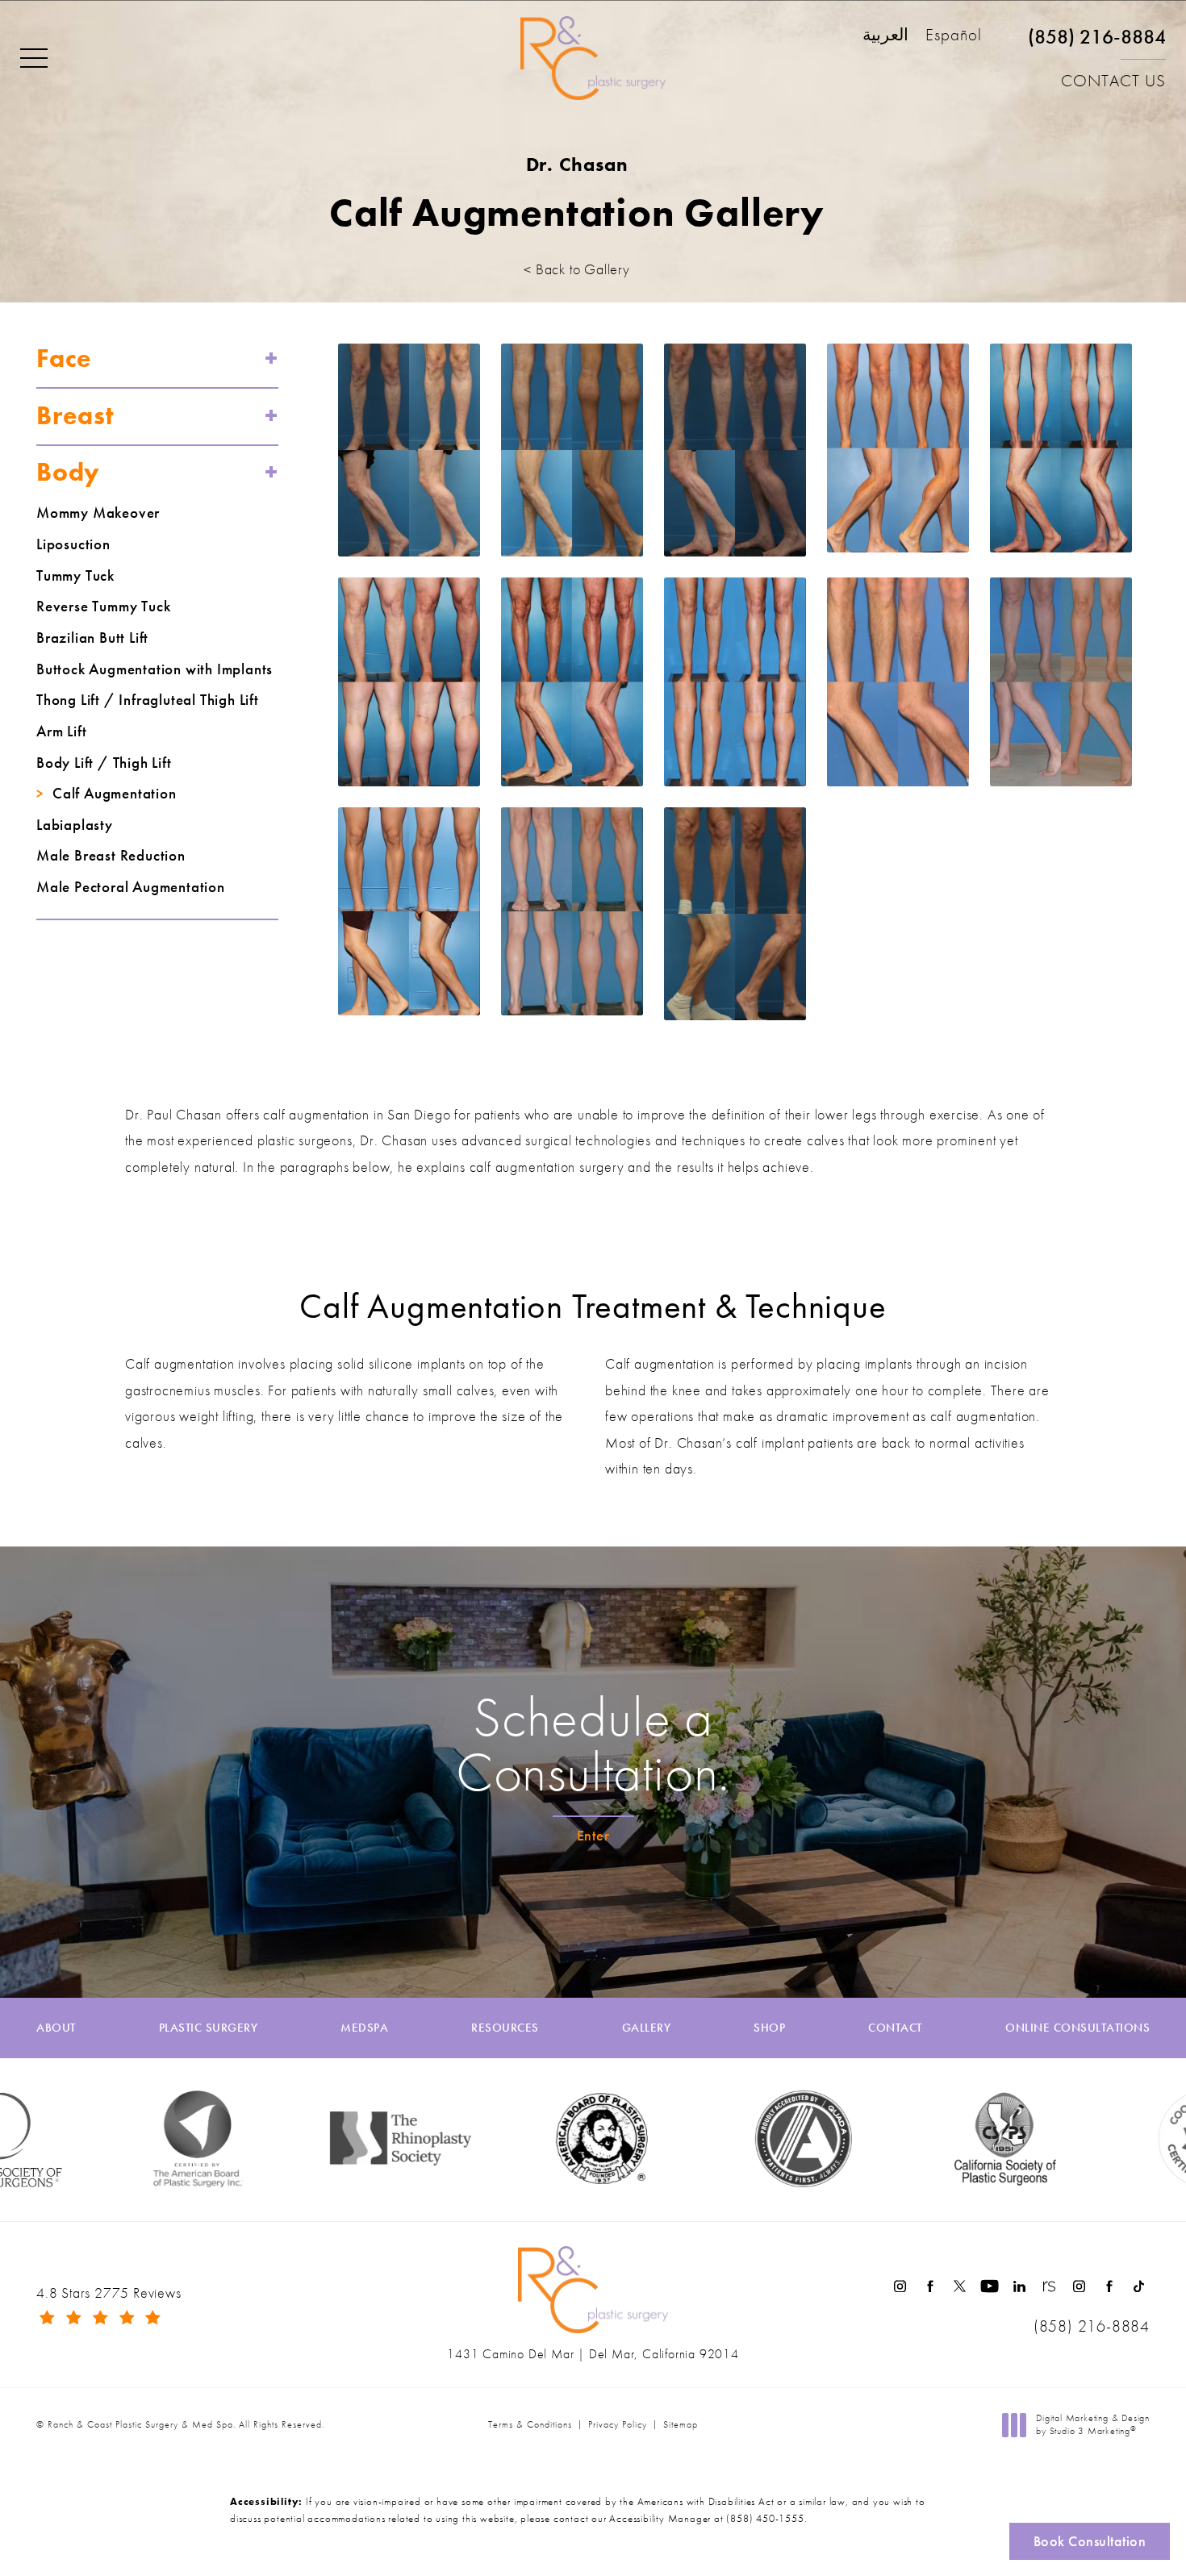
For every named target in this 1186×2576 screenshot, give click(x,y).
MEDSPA (364, 2028)
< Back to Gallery (577, 269)
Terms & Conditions (530, 2424)
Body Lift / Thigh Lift (104, 763)
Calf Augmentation (115, 794)
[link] (1097, 43)
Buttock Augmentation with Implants (155, 669)
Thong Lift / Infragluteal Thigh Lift (148, 700)
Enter (593, 1835)
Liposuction (73, 544)
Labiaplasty (75, 825)
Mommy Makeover (98, 513)
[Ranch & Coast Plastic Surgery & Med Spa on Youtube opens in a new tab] (990, 2286)
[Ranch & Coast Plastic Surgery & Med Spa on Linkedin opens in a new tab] (1019, 2286)
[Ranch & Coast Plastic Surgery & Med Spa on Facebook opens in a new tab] (930, 2286)
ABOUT (56, 2028)
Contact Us (1113, 81)
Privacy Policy (618, 2424)
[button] (34, 59)
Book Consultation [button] (1090, 2541)
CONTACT (895, 2028)
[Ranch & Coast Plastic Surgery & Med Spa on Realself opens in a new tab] (1049, 2286)
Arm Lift (61, 732)
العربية (885, 36)
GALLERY (647, 2028)
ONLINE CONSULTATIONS (1077, 2028)
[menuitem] (900, 2286)
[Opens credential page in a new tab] (729, 2139)
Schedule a (593, 1744)
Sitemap (681, 2424)
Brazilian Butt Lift (92, 638)
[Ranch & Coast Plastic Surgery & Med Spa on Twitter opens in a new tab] (960, 2286)
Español (954, 36)
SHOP (769, 2028)
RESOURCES (505, 2028)
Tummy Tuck (75, 576)
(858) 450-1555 (765, 2518)
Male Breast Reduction (111, 856)
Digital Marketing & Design (1092, 2425)
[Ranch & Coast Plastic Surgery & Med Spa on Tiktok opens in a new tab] (1139, 2286)
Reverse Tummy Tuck (103, 606)
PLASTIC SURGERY (209, 2028)
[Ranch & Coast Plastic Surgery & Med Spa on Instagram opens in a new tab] (900, 2286)
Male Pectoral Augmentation (131, 887)
